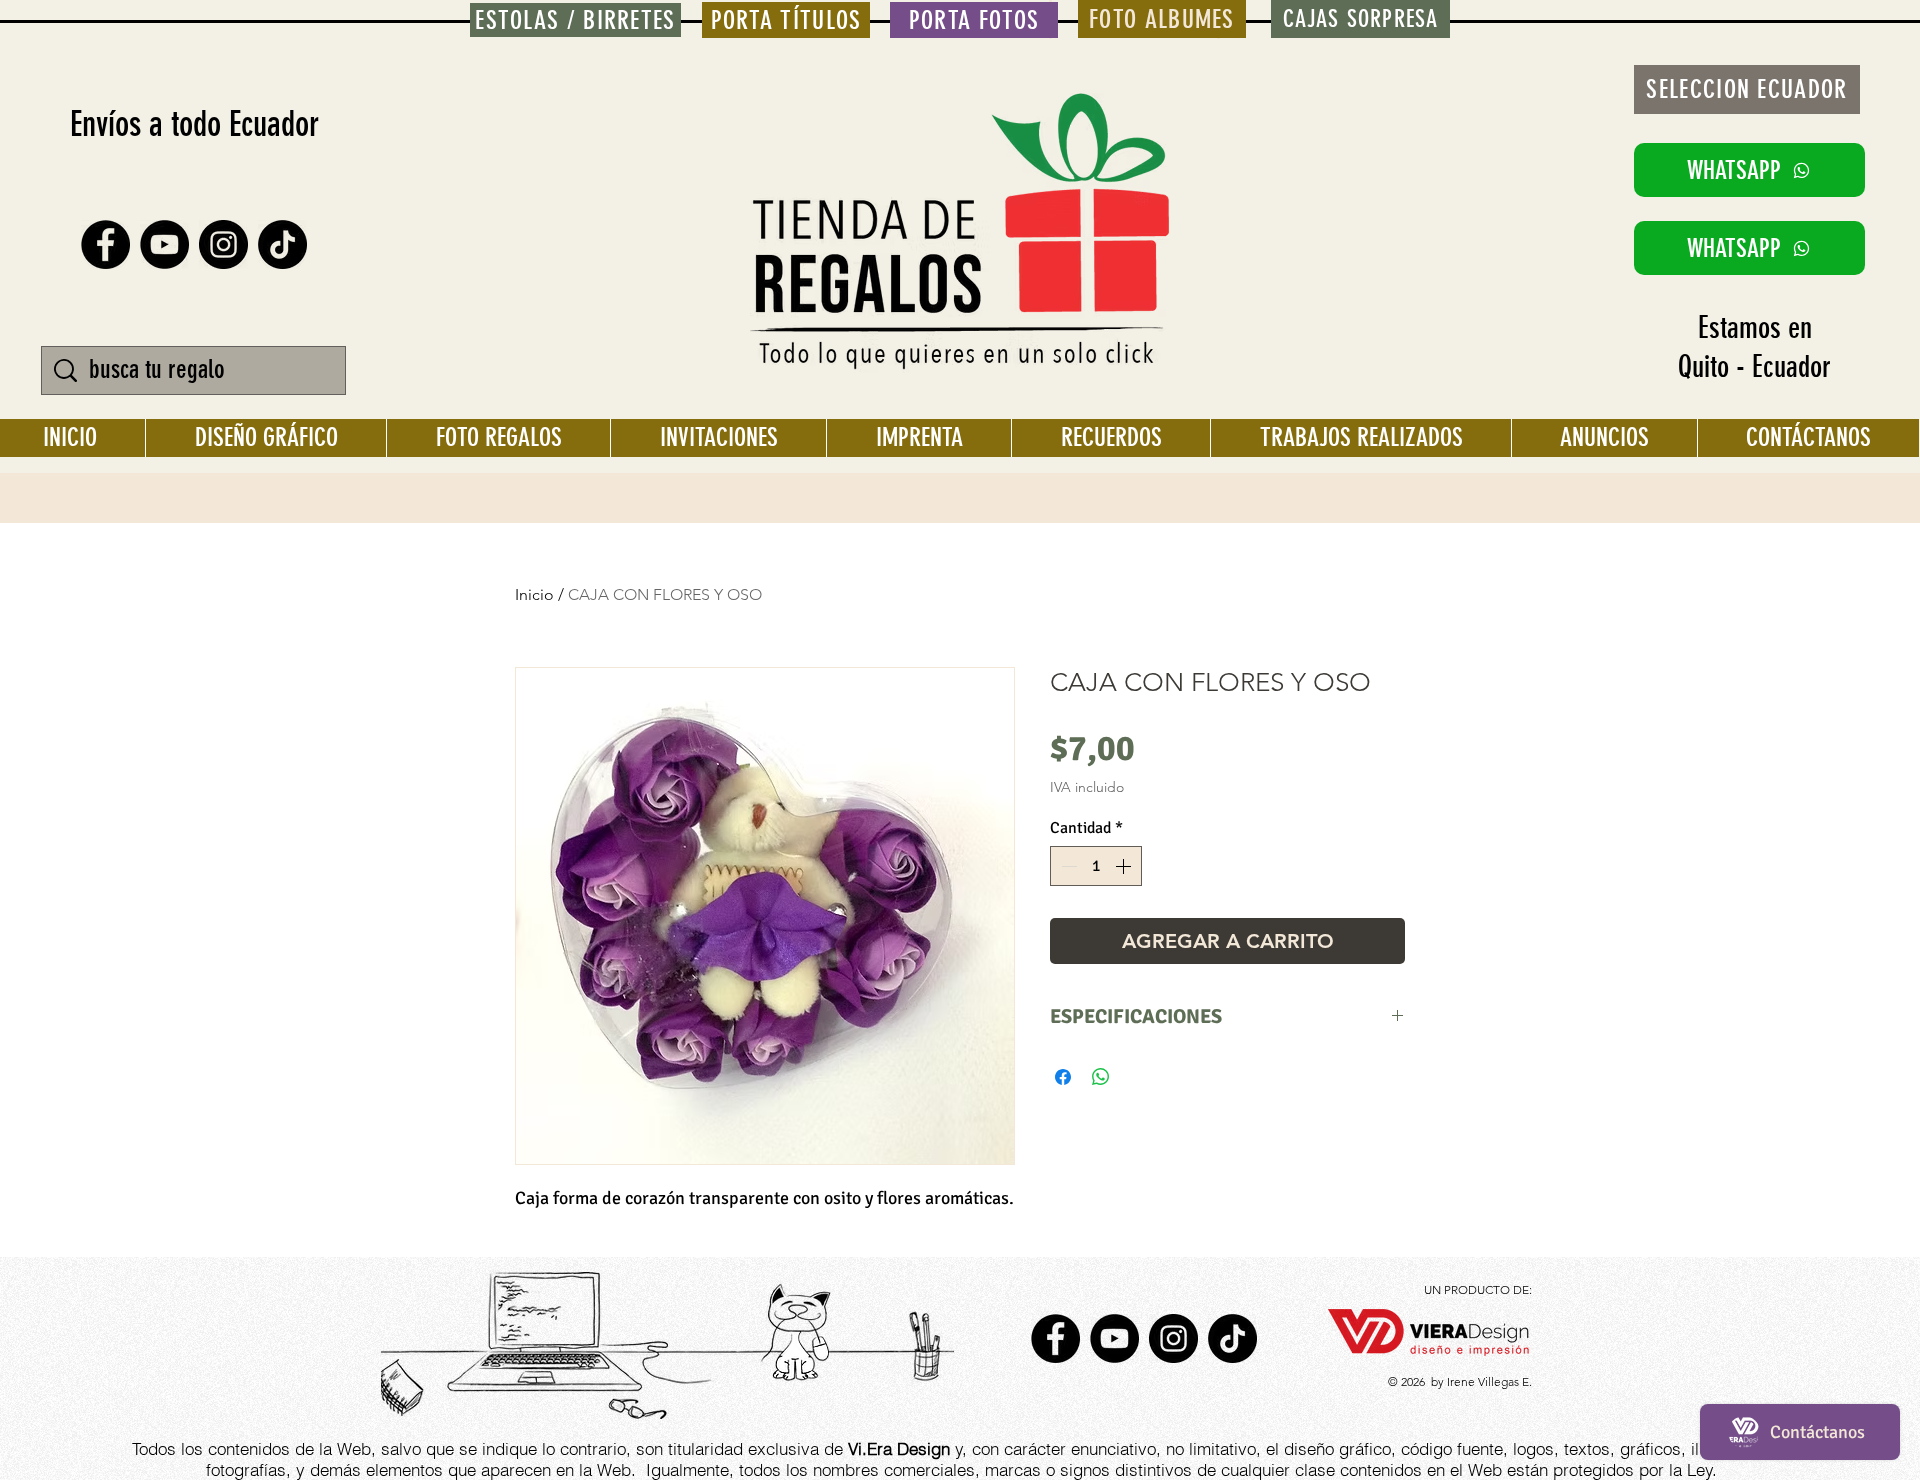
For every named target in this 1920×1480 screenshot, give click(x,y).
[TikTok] (282, 244)
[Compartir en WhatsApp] (1101, 1077)
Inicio (534, 594)
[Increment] (1125, 866)
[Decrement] (1067, 866)
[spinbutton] (1096, 866)
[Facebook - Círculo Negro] (105, 244)
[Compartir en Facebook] (1063, 1077)
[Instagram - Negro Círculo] (223, 244)
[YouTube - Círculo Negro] (164, 244)
